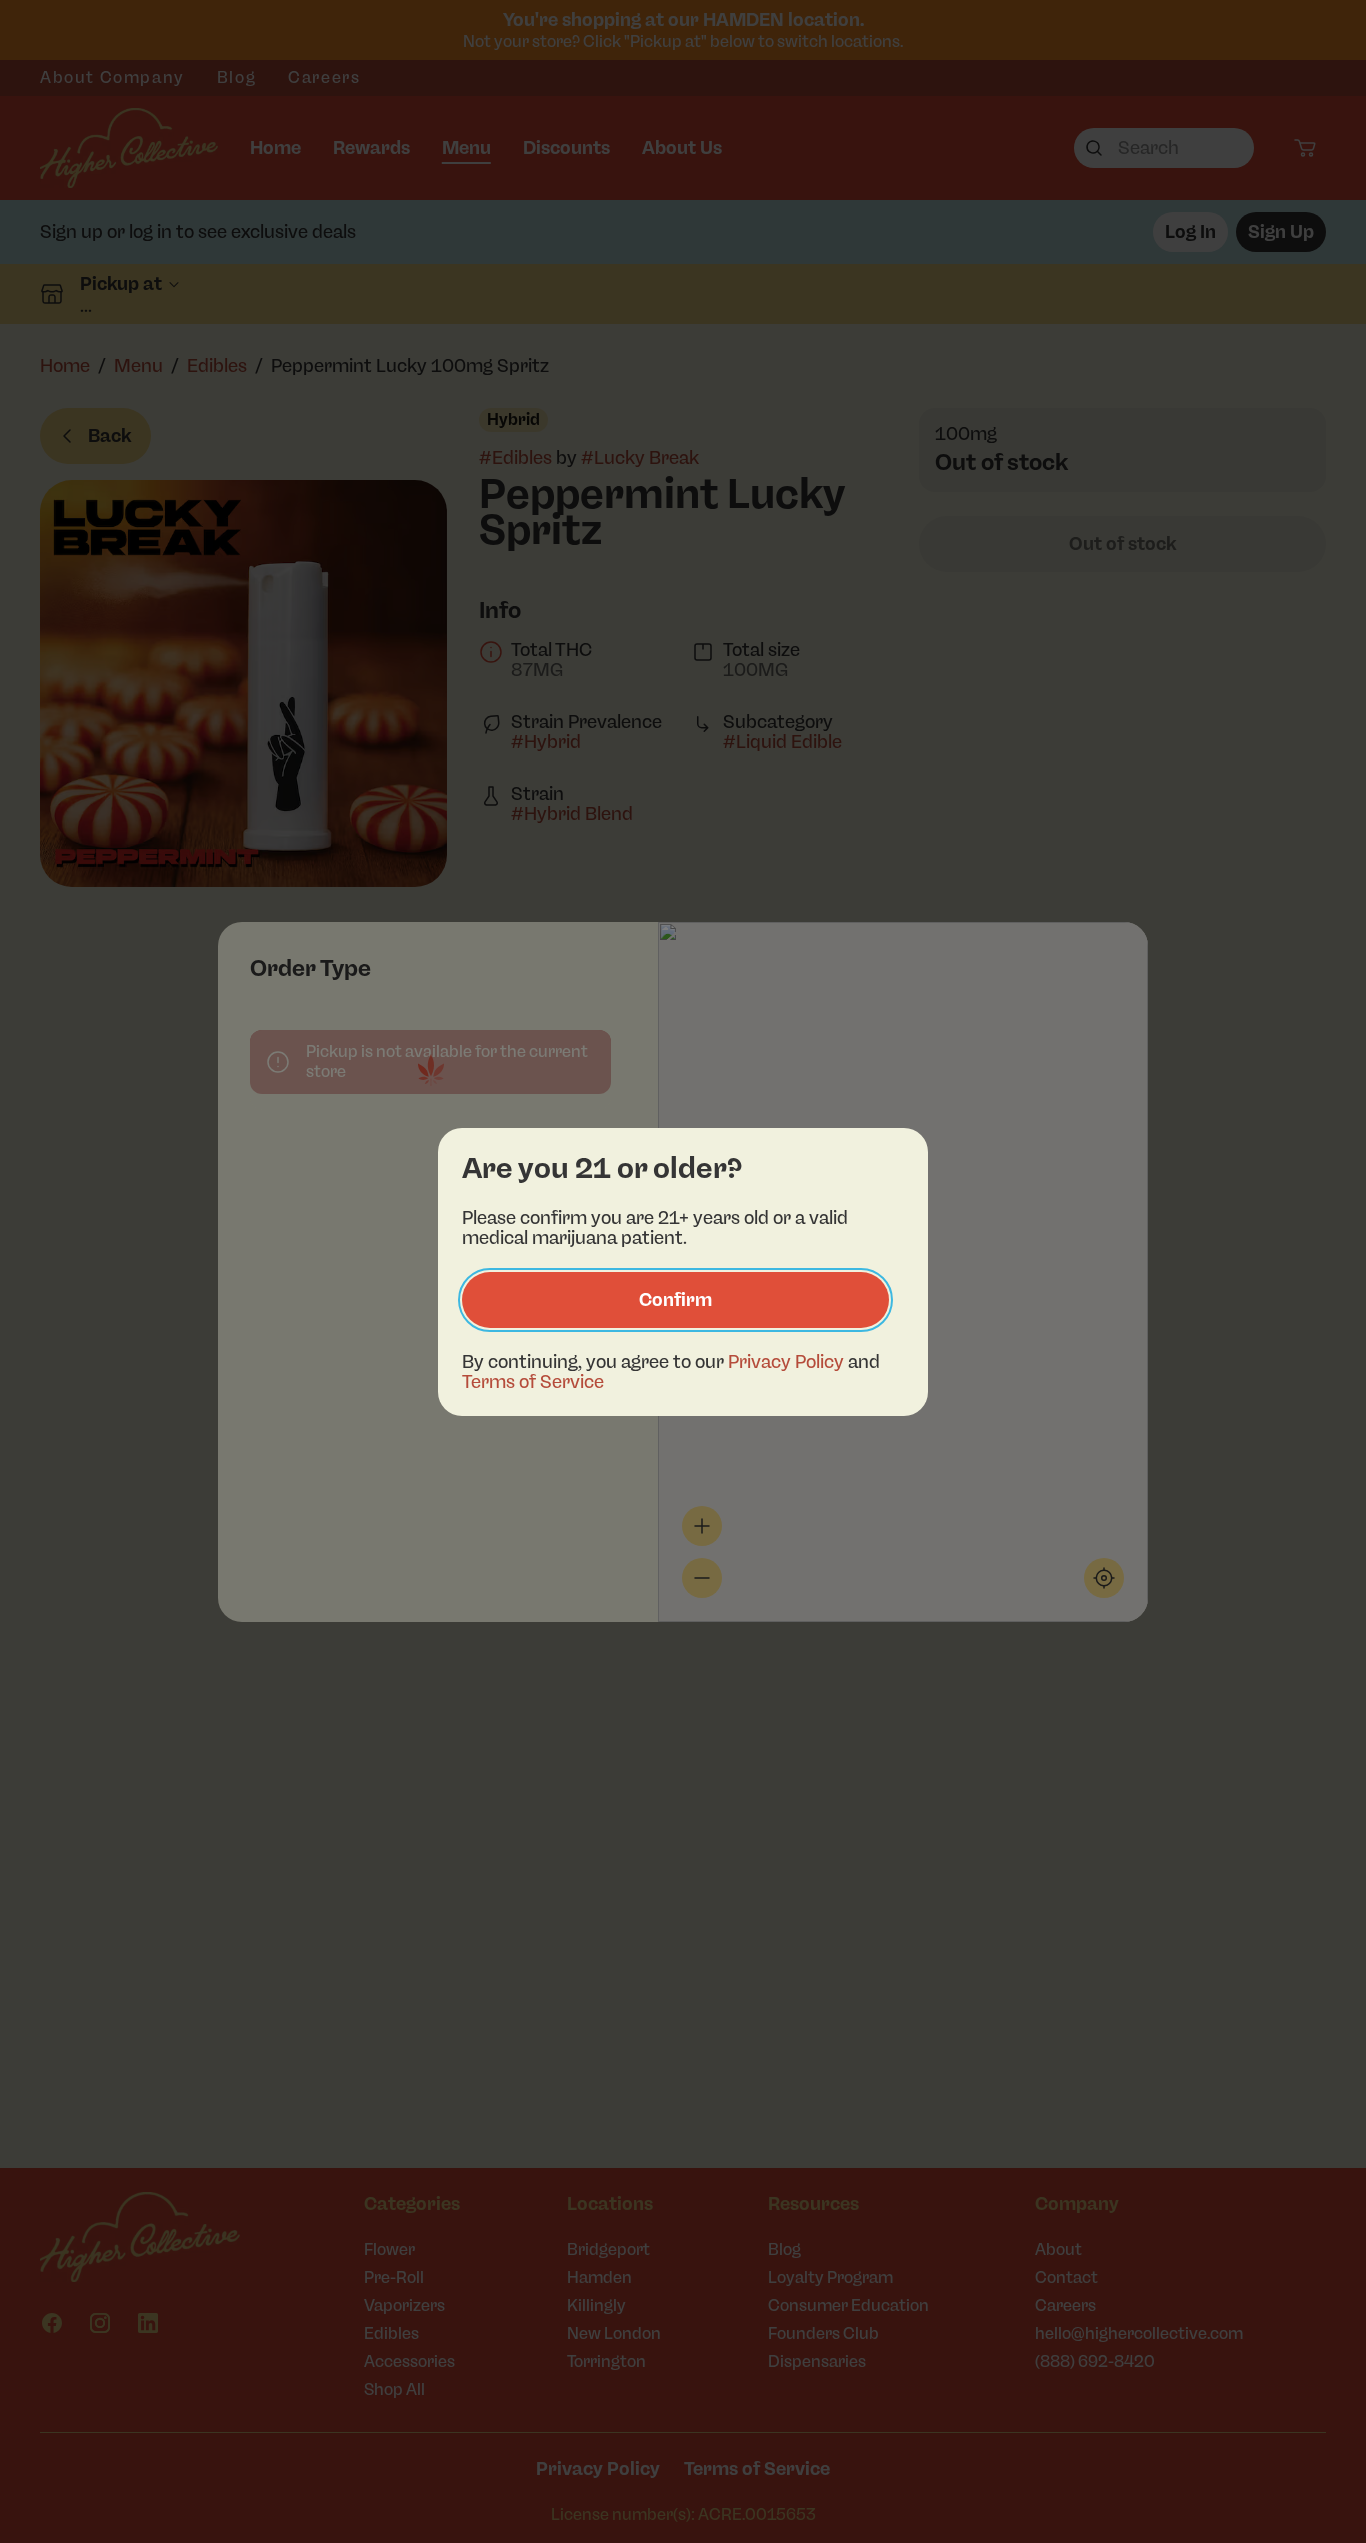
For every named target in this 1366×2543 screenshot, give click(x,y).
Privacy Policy (786, 1362)
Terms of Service (533, 1382)
